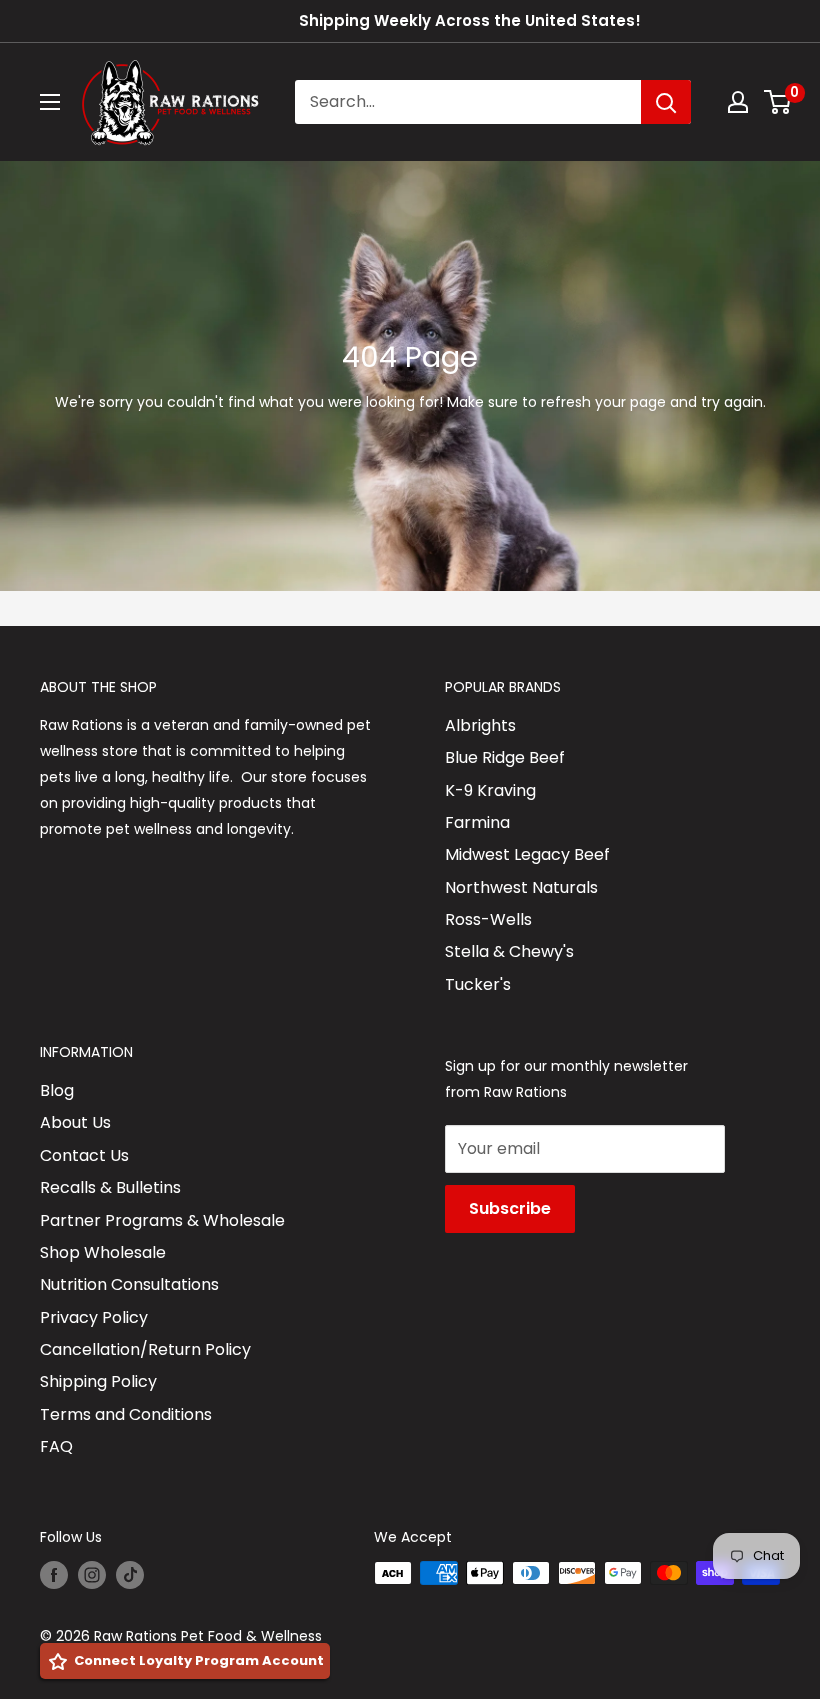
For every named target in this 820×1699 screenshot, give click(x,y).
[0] (778, 102)
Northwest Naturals (521, 887)
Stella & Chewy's (509, 951)
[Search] (666, 102)
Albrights (480, 725)
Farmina (477, 822)
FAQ (56, 1446)
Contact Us (84, 1155)
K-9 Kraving (490, 790)
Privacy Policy (94, 1317)
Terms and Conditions (126, 1414)
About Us (75, 1122)
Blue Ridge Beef (505, 757)
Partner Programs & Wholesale (162, 1220)
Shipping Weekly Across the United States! (470, 20)
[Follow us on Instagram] (92, 1575)
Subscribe (510, 1208)
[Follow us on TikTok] (130, 1575)
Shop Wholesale (103, 1252)
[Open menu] (50, 102)
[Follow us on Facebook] (54, 1575)
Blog (57, 1090)
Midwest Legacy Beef (527, 854)
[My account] (738, 102)
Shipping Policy (98, 1381)
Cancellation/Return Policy (145, 1349)
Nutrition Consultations (129, 1284)
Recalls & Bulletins (110, 1187)
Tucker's (478, 984)
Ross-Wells (488, 919)
